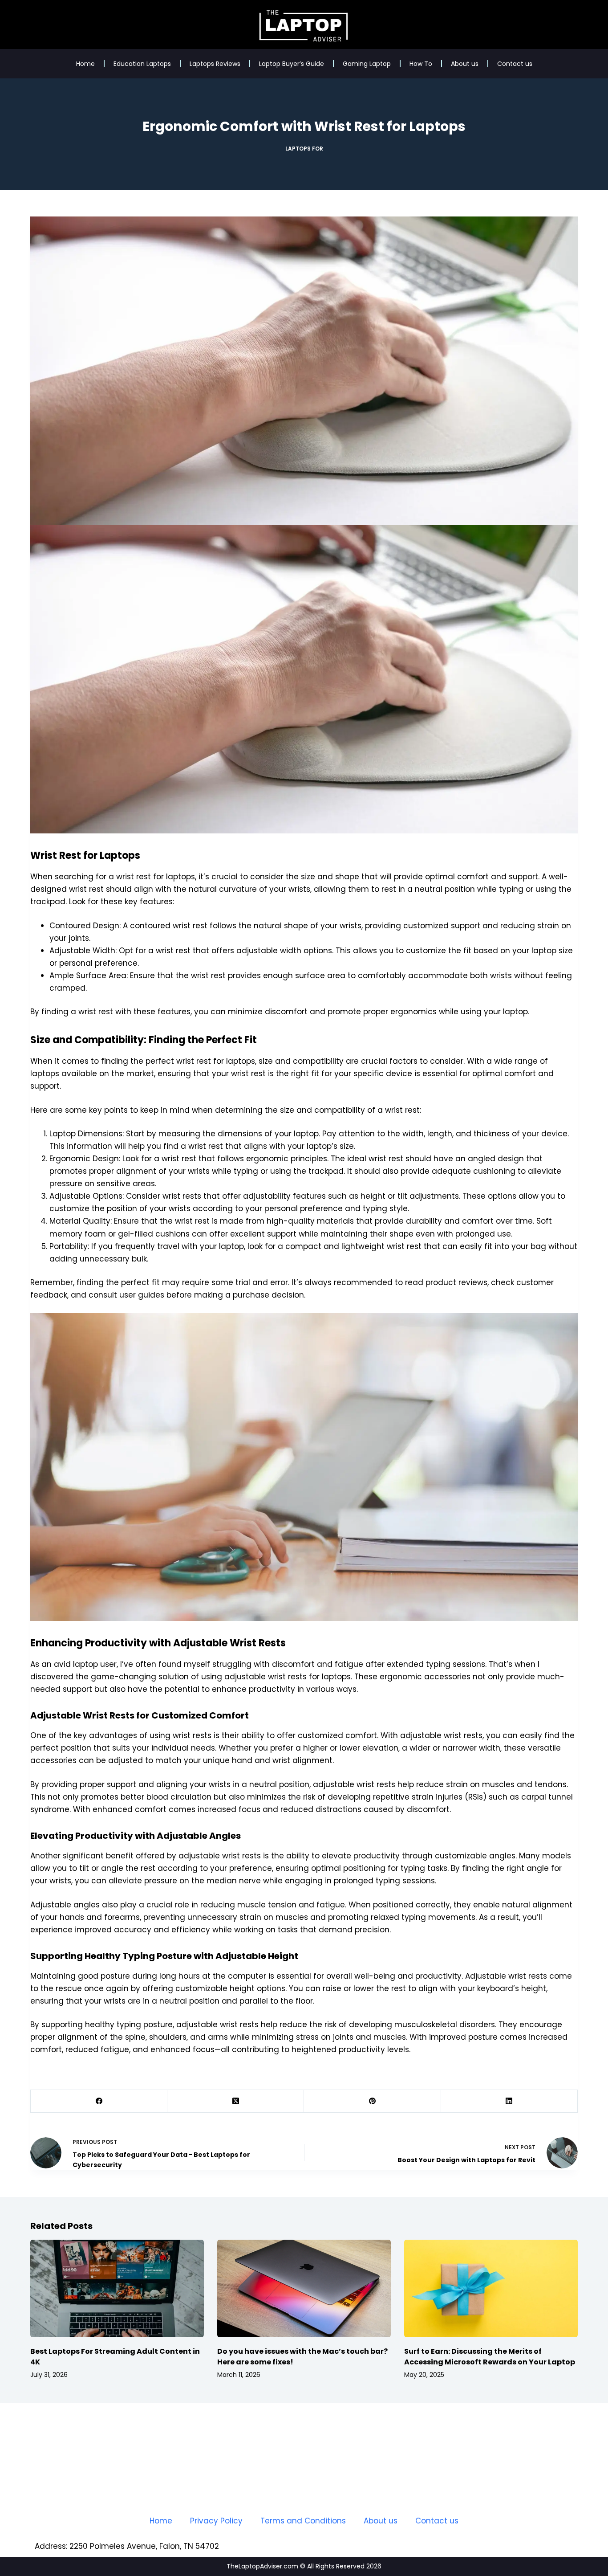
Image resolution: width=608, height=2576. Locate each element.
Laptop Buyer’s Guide (292, 64)
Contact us (515, 64)
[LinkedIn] (509, 2101)
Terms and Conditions (303, 2521)
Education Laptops (142, 64)
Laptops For (304, 149)
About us (465, 64)
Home (85, 64)
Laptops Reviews (215, 64)
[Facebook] (99, 2101)
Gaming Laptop (367, 64)
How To (421, 64)
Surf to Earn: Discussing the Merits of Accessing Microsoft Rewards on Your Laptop (490, 2357)
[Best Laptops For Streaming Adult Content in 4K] (117, 2288)
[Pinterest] (372, 2101)
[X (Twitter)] (236, 2101)
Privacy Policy (216, 2521)
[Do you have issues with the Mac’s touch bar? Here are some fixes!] (304, 2288)
